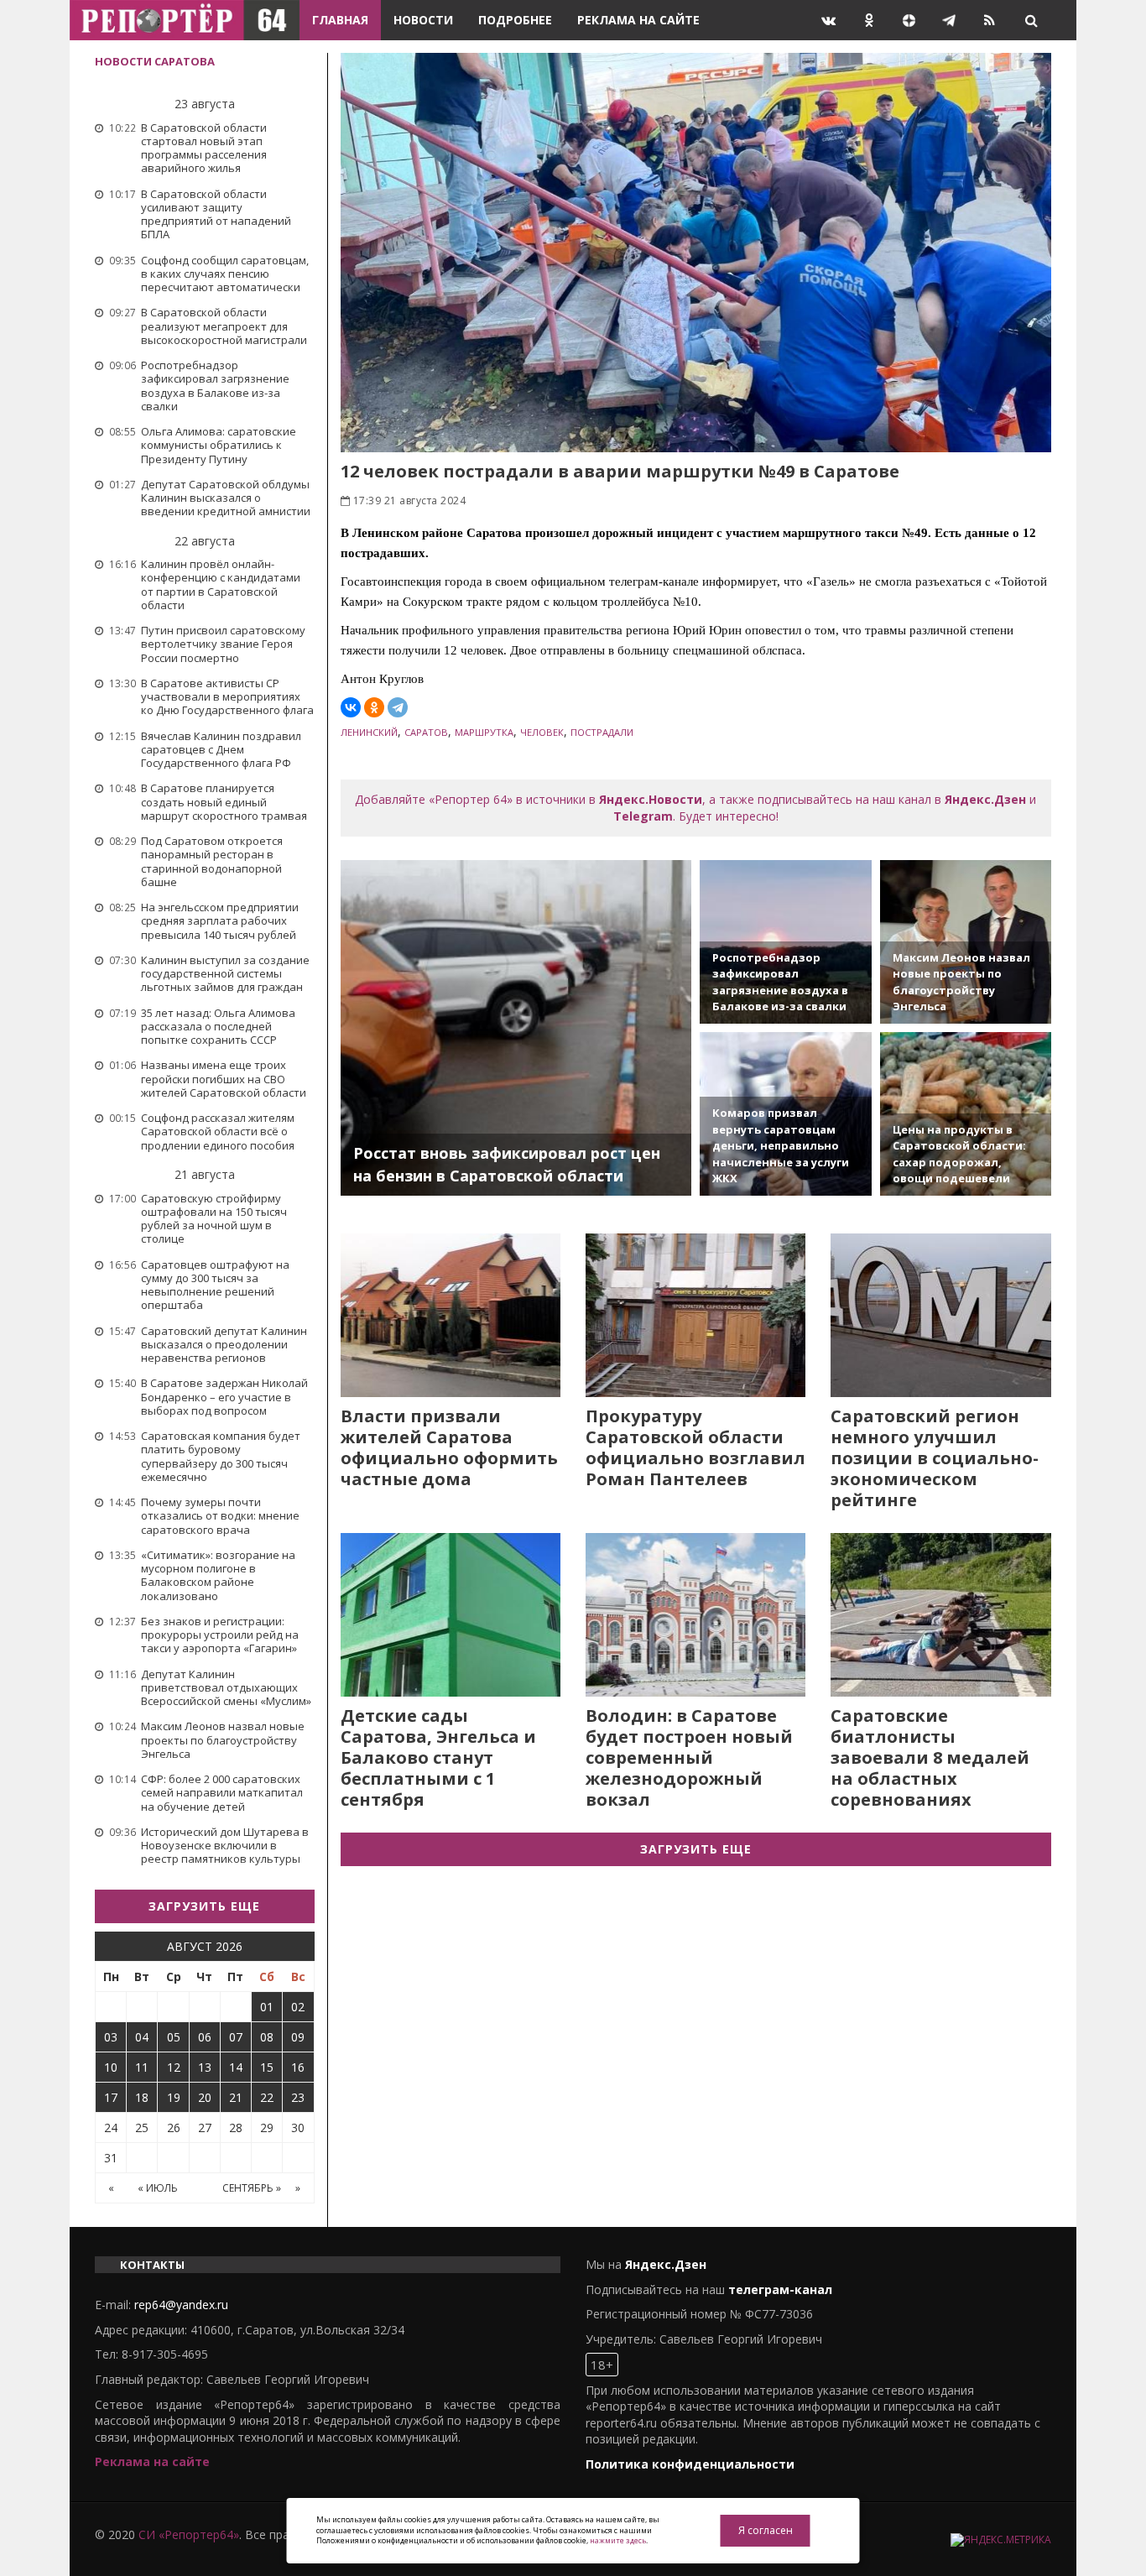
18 (142, 2097)
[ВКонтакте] (351, 707)
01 (267, 2007)
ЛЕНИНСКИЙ (369, 732)
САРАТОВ (426, 732)
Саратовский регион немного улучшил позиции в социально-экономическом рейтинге (935, 1458)
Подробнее (515, 20)
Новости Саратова (155, 61)
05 (174, 2037)
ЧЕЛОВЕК (542, 732)
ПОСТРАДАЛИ (602, 732)
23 (298, 2097)
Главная (340, 20)
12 (174, 2067)
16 (298, 2067)
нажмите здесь (618, 2540)
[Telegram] (398, 707)
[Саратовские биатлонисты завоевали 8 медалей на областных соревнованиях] (940, 1615)
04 (142, 2037)
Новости (423, 20)
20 (205, 2097)
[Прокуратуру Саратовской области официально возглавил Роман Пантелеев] (695, 1315)
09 (298, 2037)
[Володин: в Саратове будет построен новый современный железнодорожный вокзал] (695, 1615)
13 (205, 2067)
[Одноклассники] (374, 707)
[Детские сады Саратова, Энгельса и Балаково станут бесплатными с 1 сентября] (451, 1615)
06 (205, 2037)
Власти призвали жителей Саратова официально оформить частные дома (449, 1447)
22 (267, 2097)
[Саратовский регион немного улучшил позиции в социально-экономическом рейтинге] (940, 1315)
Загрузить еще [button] (204, 1906)
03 (111, 2037)
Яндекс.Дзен (985, 799)
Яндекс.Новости (651, 799)
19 (174, 2097)
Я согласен (766, 2530)
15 (267, 2067)
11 (142, 2067)
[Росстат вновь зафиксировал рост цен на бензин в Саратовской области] (516, 1028)
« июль (158, 2188)
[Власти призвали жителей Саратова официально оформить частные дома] (451, 1315)
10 (111, 2067)
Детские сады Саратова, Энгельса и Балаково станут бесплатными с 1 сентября (438, 1757)
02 (298, 2007)
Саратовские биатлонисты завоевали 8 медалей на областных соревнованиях (930, 1757)
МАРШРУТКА (484, 732)
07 (236, 2037)
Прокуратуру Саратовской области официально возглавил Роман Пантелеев (695, 1447)
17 (111, 2097)
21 (236, 2097)
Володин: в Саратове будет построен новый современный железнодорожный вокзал (689, 1757)
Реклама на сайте (638, 20)
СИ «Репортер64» (189, 2534)
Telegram (643, 816)
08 (267, 2037)
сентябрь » (252, 2188)
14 (236, 2067)
